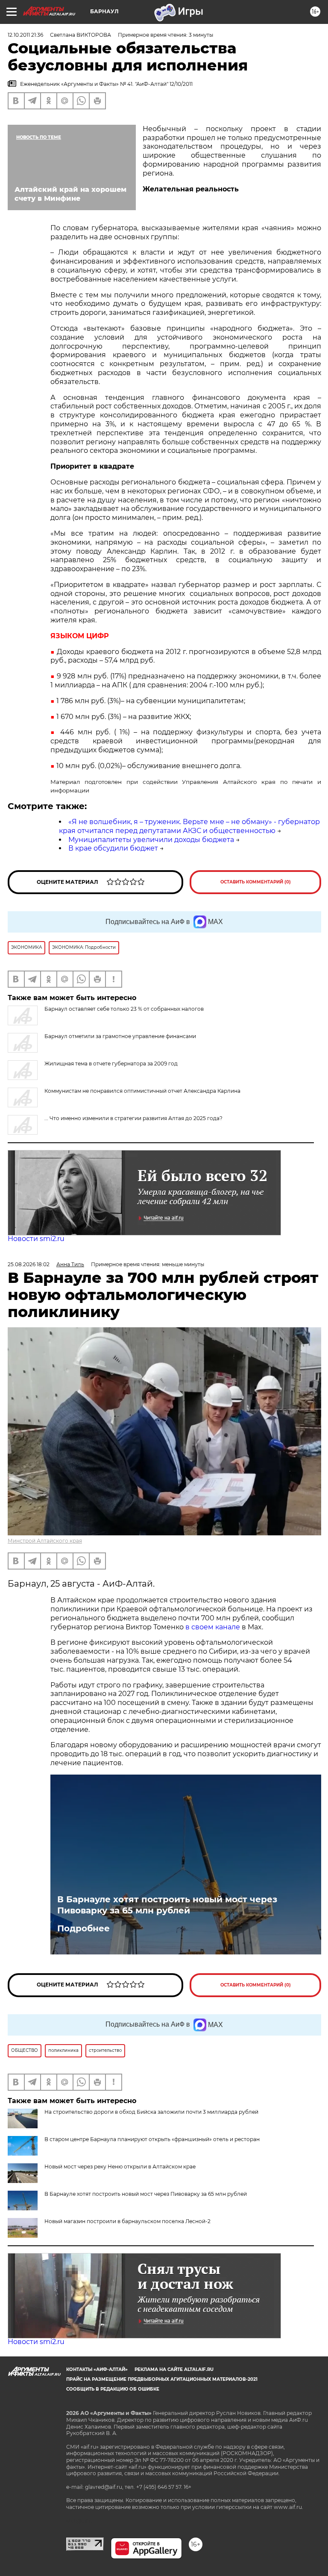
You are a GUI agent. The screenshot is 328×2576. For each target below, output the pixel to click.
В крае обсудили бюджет (113, 848)
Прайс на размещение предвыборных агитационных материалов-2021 (162, 2379)
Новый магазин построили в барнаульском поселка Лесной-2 (127, 2221)
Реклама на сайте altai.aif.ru (174, 2369)
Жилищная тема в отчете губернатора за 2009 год (111, 1064)
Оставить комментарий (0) (256, 882)
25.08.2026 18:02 (29, 1264)
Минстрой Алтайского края (45, 1541)
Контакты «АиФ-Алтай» (97, 2369)
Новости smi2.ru (36, 1239)
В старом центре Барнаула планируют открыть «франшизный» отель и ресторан (152, 2139)
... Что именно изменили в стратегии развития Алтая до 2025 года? (133, 1118)
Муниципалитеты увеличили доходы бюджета (151, 840)
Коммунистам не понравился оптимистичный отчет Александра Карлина (142, 1091)
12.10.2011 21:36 (25, 35)
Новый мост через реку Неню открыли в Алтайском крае (120, 2167)
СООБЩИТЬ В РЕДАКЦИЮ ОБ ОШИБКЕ (113, 2389)
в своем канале (213, 1627)
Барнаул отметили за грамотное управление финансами (120, 1036)
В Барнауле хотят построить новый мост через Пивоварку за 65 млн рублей (167, 1905)
